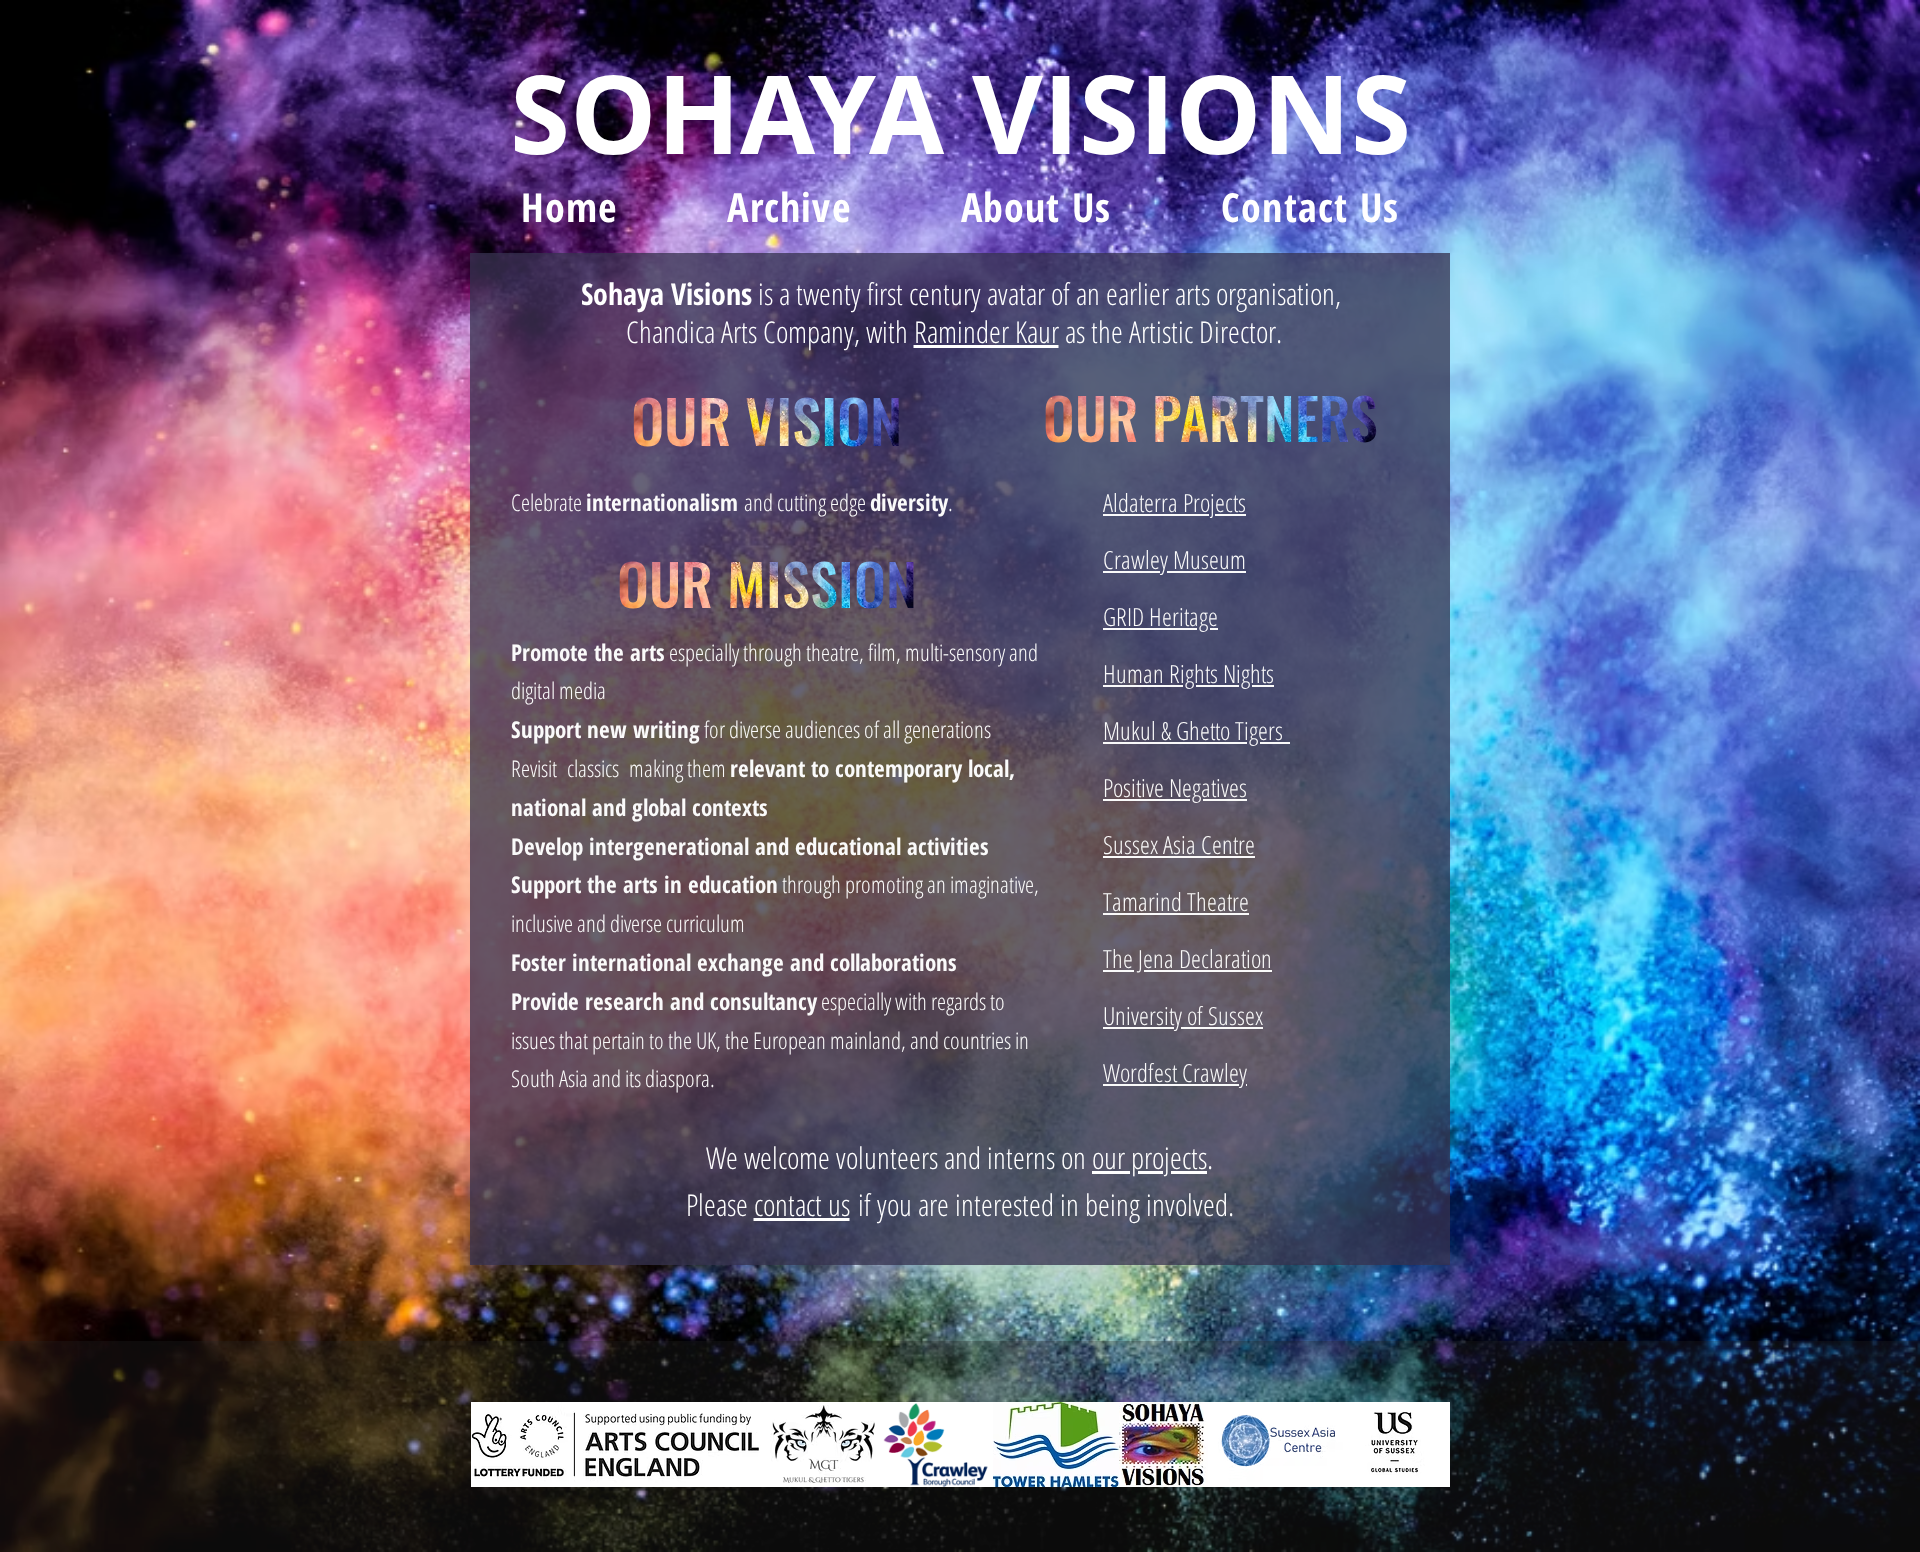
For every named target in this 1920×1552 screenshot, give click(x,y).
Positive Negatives (1175, 787)
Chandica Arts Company (740, 331)
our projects (1149, 1157)
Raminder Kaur (986, 331)
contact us (802, 1204)
